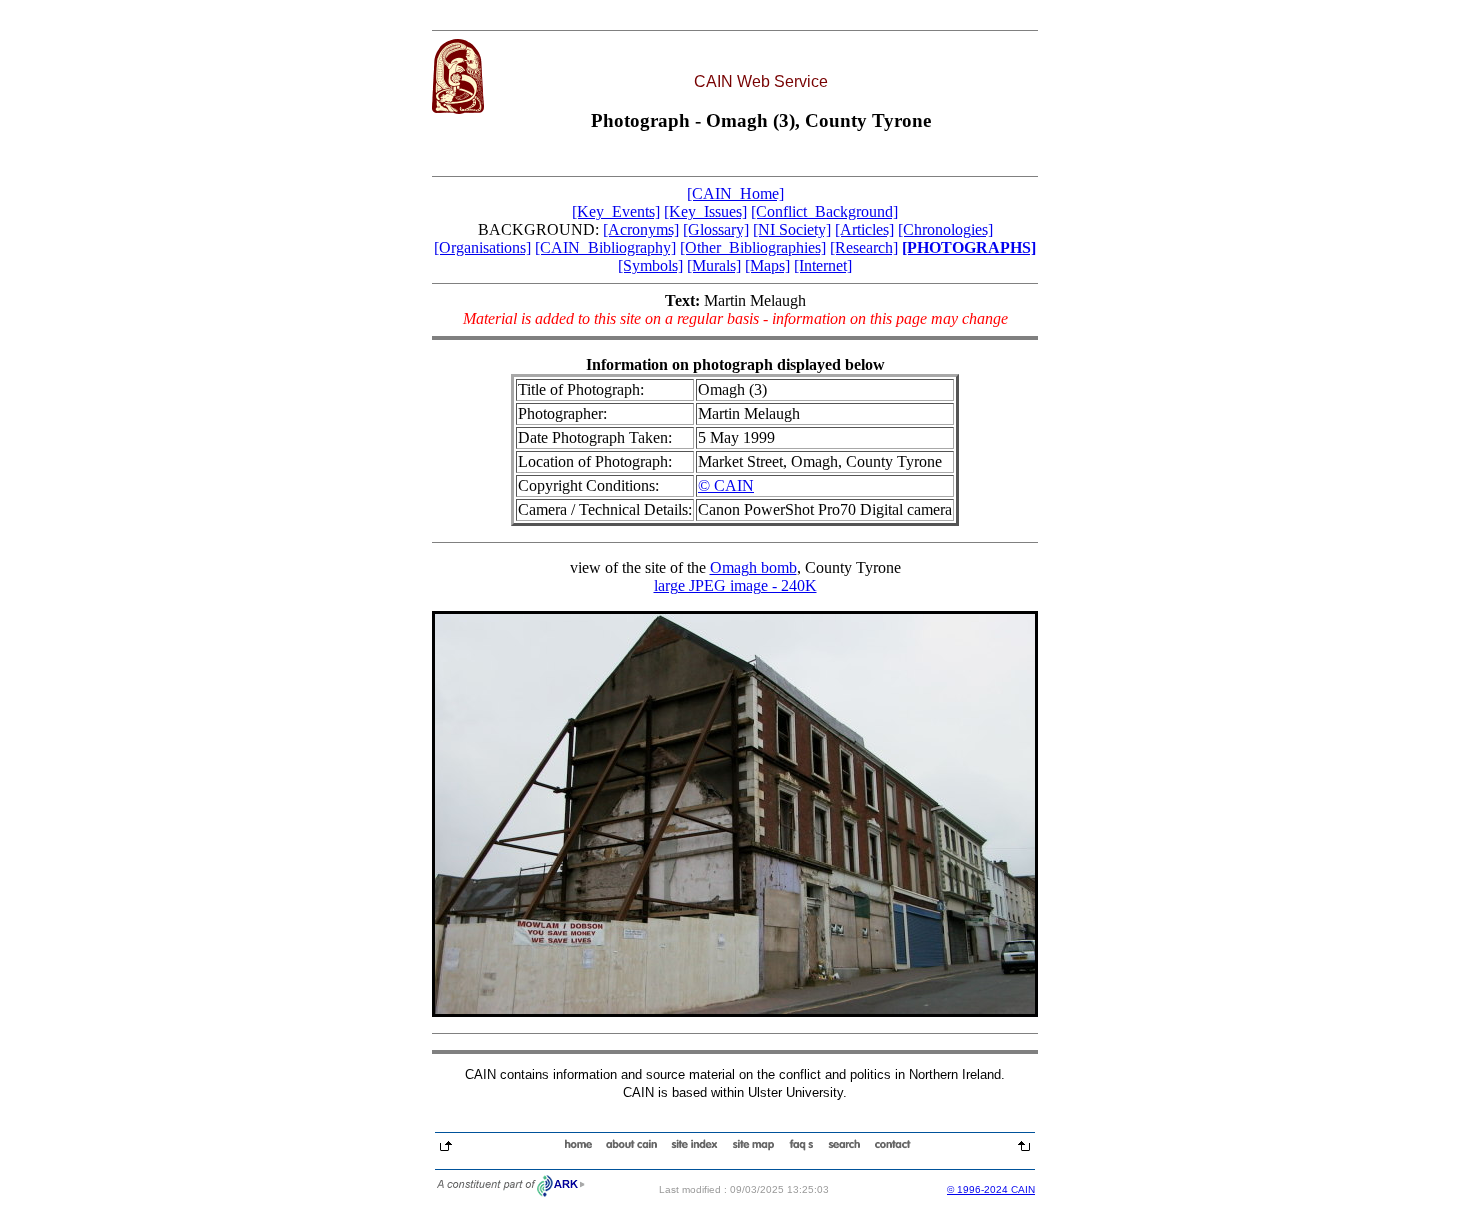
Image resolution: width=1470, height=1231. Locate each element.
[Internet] (823, 265)
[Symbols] (650, 265)
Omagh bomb (753, 567)
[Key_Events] (616, 211)
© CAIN (726, 485)
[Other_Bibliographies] (753, 247)
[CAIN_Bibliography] (605, 247)
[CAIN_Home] (735, 193)
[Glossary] (716, 229)
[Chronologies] (945, 229)
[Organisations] (482, 247)
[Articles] (864, 229)
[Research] (864, 247)
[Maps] (767, 265)
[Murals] (714, 265)
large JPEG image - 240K (735, 585)
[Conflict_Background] (824, 211)
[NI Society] (792, 229)
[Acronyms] (641, 229)
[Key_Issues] (705, 211)
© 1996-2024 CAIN (991, 1189)
